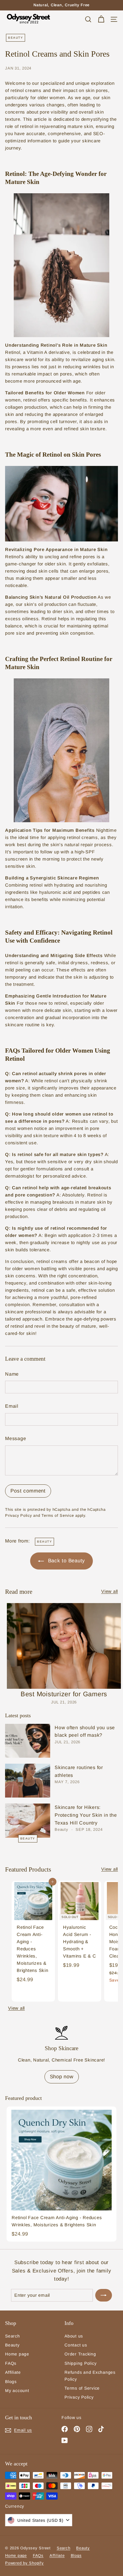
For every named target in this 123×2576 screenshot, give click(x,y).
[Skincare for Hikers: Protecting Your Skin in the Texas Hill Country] (28, 1820)
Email (12, 1406)
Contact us (76, 2345)
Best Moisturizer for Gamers (64, 1694)
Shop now (62, 2077)
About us (74, 2336)
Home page (17, 2354)
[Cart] (101, 19)
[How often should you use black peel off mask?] (28, 1741)
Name (12, 1374)
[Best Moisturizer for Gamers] (64, 1646)
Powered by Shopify (24, 2563)
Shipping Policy (80, 2363)
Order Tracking (80, 2354)
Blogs (11, 2382)
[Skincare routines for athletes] (28, 1781)
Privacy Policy (19, 1515)
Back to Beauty (66, 1561)
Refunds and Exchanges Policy (90, 2376)
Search (13, 2336)
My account (17, 2391)
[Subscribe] (104, 2295)
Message (16, 1438)
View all (110, 1591)
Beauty (16, 38)
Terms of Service (58, 1515)
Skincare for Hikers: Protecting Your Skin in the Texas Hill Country (86, 1815)
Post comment (28, 1491)
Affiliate (13, 2372)
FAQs (11, 2363)
